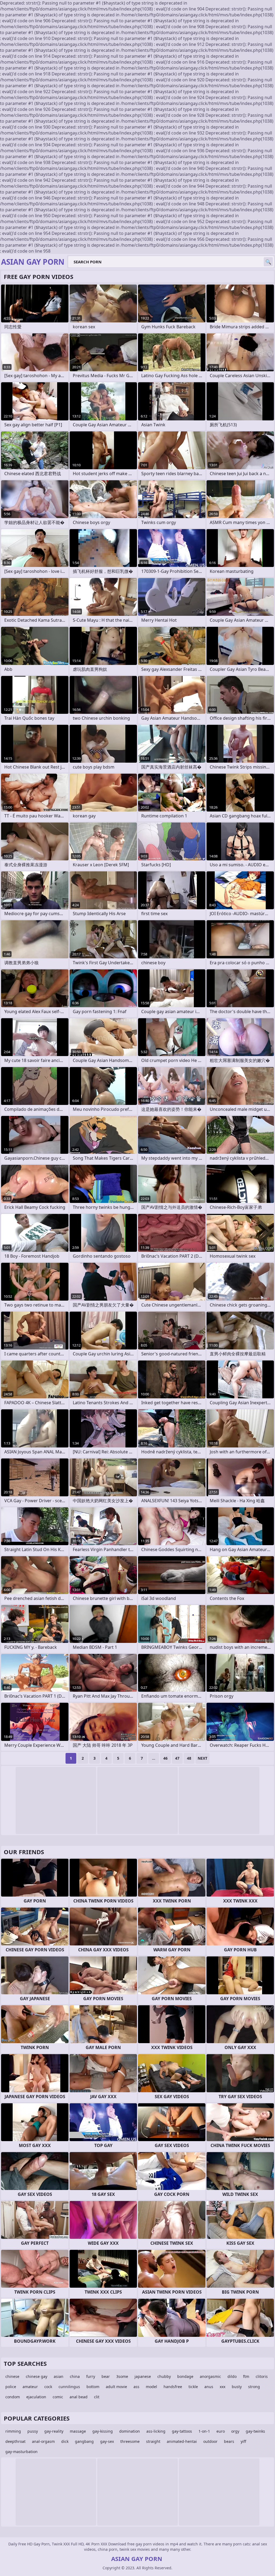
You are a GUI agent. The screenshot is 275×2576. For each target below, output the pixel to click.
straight (153, 2441)
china (75, 2376)
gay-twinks (255, 2431)
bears (229, 2441)
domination (130, 2431)
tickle (193, 2387)
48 (189, 1758)
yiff (243, 2441)
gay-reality (54, 2431)
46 (165, 1758)
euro (221, 2431)
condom (13, 2397)
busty (237, 2387)
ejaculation (36, 2397)
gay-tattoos (182, 2431)
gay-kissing (103, 2431)
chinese (12, 2376)
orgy (235, 2431)
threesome (130, 2441)
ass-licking (156, 2431)
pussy (33, 2431)
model (151, 2387)
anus (209, 2387)
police (11, 2387)
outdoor (210, 2441)
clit (97, 2397)
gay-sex (107, 2441)
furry (91, 2376)
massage (78, 2431)
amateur (30, 2387)
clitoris (262, 2376)
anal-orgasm (43, 2441)
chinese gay (37, 2376)
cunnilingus (69, 2387)
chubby (164, 2376)
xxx (222, 2387)
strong (254, 2387)
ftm (246, 2376)
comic (58, 2397)
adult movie (116, 2387)
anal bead (79, 2397)
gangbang (84, 2441)
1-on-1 (204, 2431)
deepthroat (15, 2441)
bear (106, 2376)
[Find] (268, 262)
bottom (93, 2387)
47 (177, 1758)
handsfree (173, 2387)
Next (202, 1758)
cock (48, 2387)
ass (136, 2387)
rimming (13, 2431)
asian (59, 2376)
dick (65, 2441)
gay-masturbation (21, 2452)
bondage (185, 2376)
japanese (143, 2376)
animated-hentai (182, 2441)
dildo (232, 2376)
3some (122, 2376)
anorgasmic (210, 2376)
